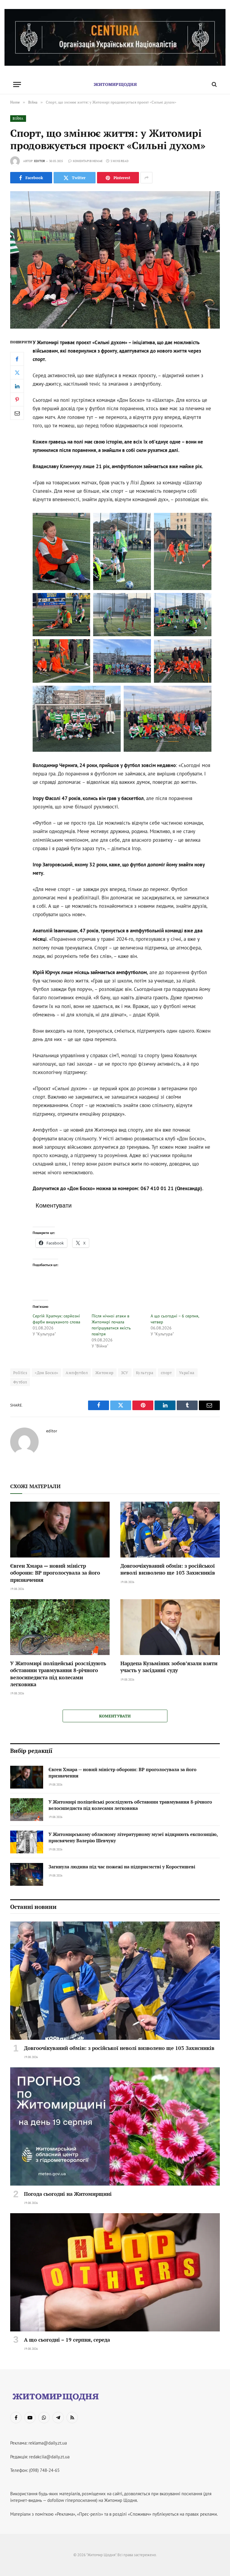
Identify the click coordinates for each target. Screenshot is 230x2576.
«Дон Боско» (46, 1373)
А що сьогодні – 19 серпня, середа (67, 2340)
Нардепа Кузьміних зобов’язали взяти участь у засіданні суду (169, 1667)
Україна (187, 1373)
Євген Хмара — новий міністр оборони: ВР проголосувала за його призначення (55, 1573)
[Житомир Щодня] (115, 84)
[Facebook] (17, 359)
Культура (145, 1373)
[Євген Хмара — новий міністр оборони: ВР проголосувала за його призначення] (60, 1530)
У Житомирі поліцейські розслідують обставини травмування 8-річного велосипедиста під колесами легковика (58, 1674)
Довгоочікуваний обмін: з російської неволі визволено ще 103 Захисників (168, 1569)
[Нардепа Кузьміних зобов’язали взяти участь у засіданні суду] (170, 1627)
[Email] (17, 413)
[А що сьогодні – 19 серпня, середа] (115, 2272)
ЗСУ (125, 1373)
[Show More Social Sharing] (146, 178)
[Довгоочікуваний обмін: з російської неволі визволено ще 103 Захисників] (170, 1530)
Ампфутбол (77, 1373)
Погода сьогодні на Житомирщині (68, 2194)
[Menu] (17, 84)
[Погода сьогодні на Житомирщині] (115, 2126)
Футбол (20, 1382)
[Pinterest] (17, 399)
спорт (166, 1373)
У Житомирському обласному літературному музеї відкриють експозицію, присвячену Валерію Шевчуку (133, 1837)
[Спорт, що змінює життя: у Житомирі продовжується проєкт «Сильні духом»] (115, 260)
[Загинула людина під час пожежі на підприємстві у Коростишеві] (27, 1874)
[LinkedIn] (17, 386)
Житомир (104, 1373)
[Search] (214, 84)
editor (40, 161)
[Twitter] (17, 372)
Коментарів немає (88, 161)
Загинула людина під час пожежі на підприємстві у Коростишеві (122, 1867)
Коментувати (115, 1716)
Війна (18, 119)
